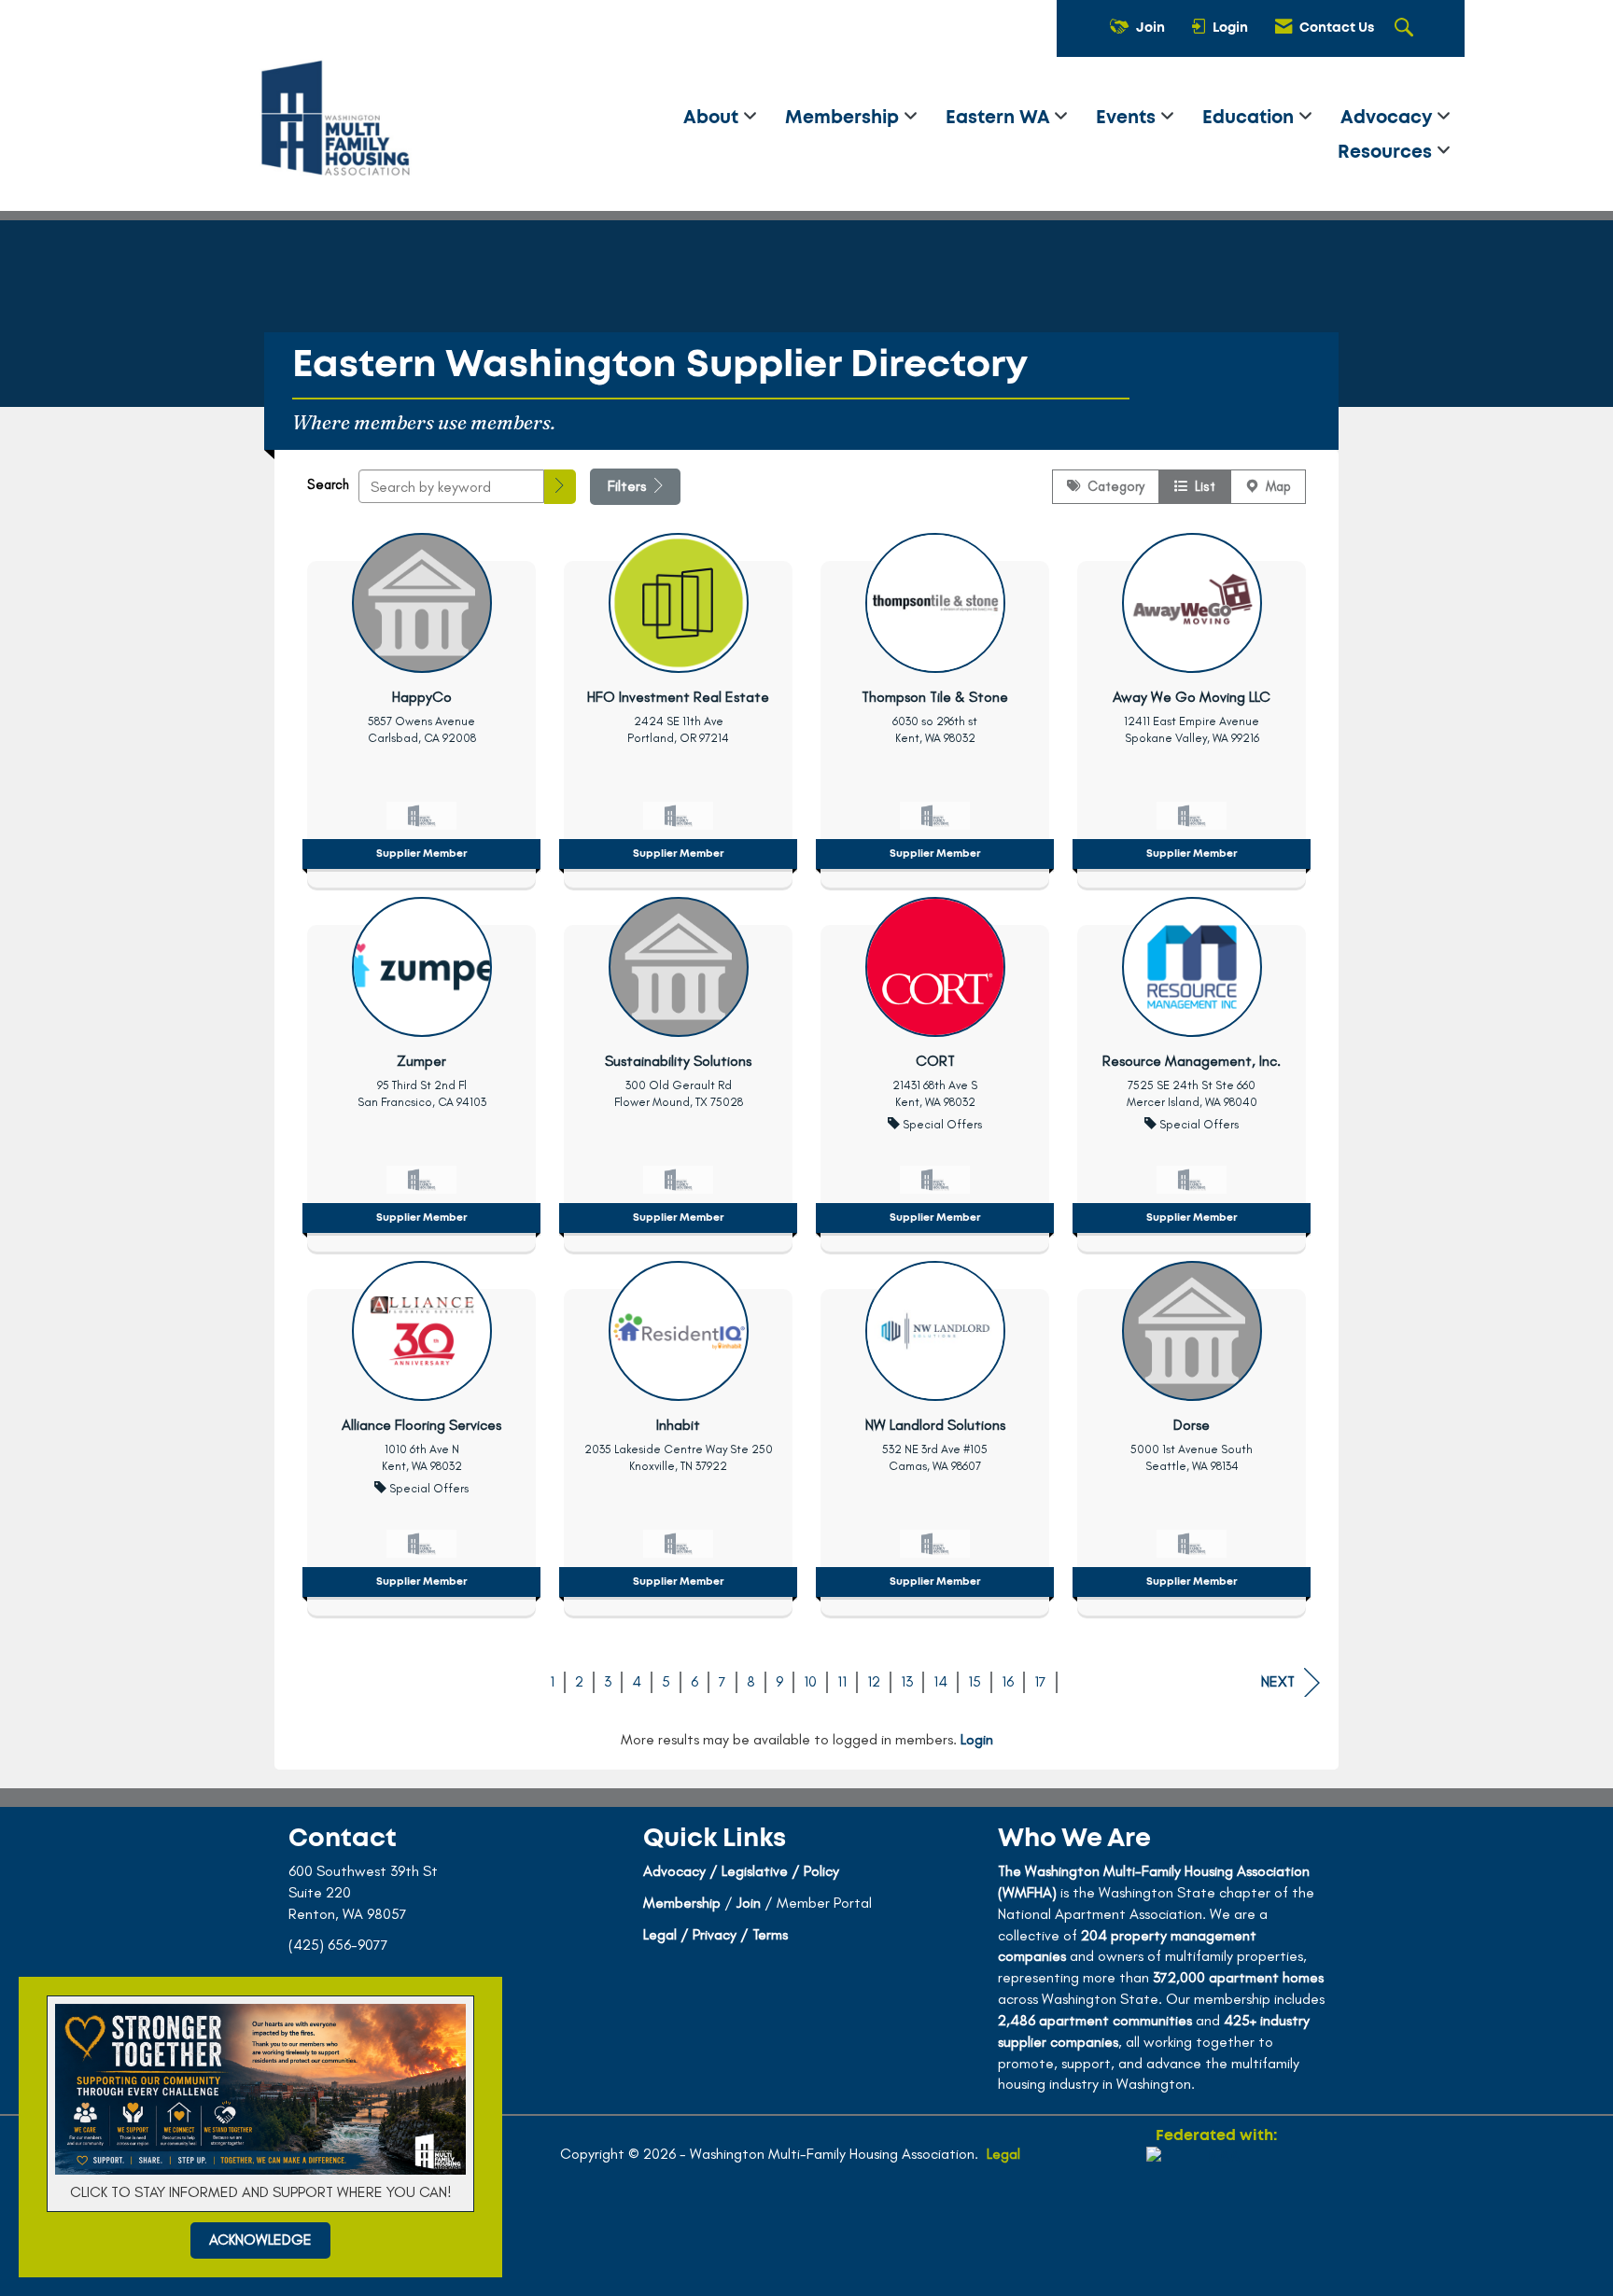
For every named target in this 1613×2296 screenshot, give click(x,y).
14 (940, 1681)
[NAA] (1216, 2214)
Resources (1387, 153)
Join (749, 1903)
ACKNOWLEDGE (260, 2240)
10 (810, 1681)
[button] (560, 487)
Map (1275, 486)
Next (1278, 1681)
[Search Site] (1406, 29)
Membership (844, 118)
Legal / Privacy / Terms (715, 1934)
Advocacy (1389, 118)
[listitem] (421, 706)
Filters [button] (629, 486)
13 (907, 1681)
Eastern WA (1000, 118)
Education (1250, 118)
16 (1008, 1681)
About (713, 118)
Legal (1003, 2154)
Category (1112, 486)
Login (977, 1739)
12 (874, 1681)
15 (975, 1681)
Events (1128, 118)
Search (328, 484)
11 (842, 1681)
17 (1040, 1681)
